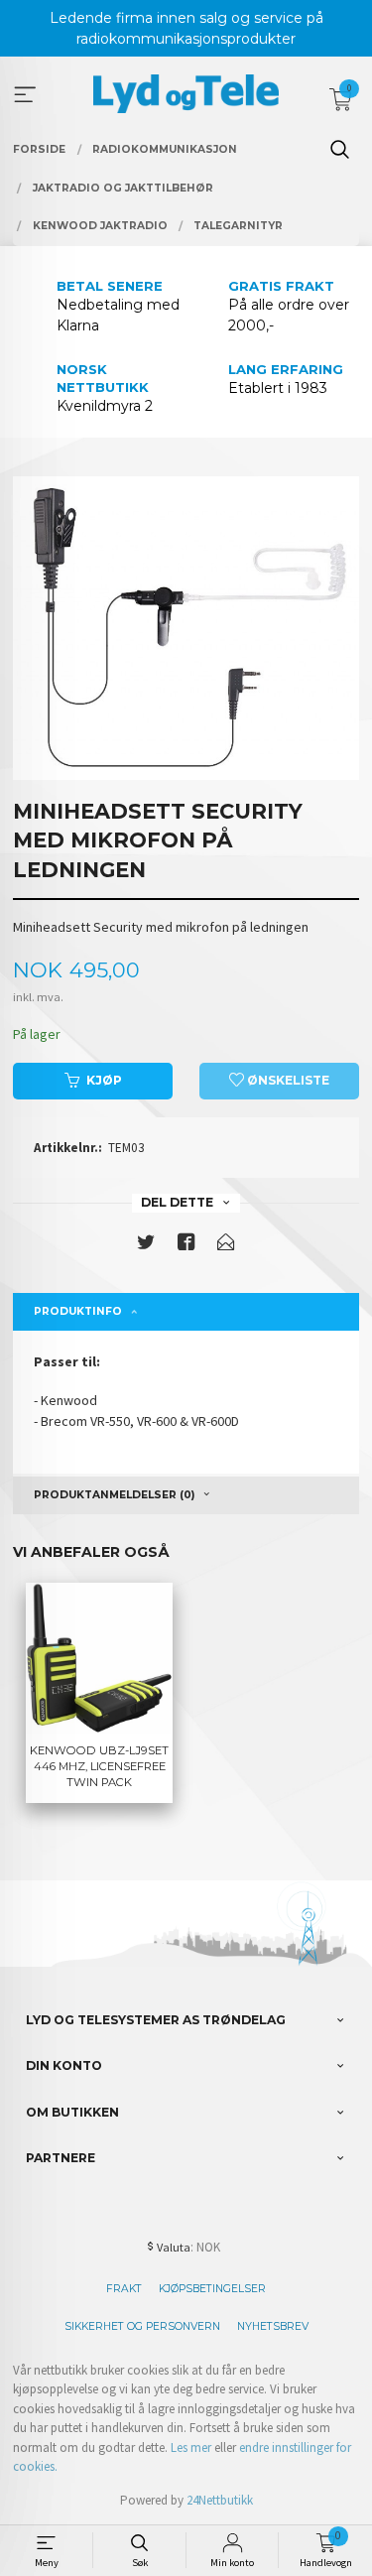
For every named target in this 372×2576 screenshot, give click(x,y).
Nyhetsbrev (273, 2326)
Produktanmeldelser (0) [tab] (114, 1495)
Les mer (191, 2447)
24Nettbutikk (220, 2500)
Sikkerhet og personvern (142, 2326)
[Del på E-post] (226, 1246)
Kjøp (104, 1080)
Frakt (124, 2289)
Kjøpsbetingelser (212, 2289)
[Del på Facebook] (186, 1246)
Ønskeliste (287, 1080)
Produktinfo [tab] (78, 1311)
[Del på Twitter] (146, 1246)
